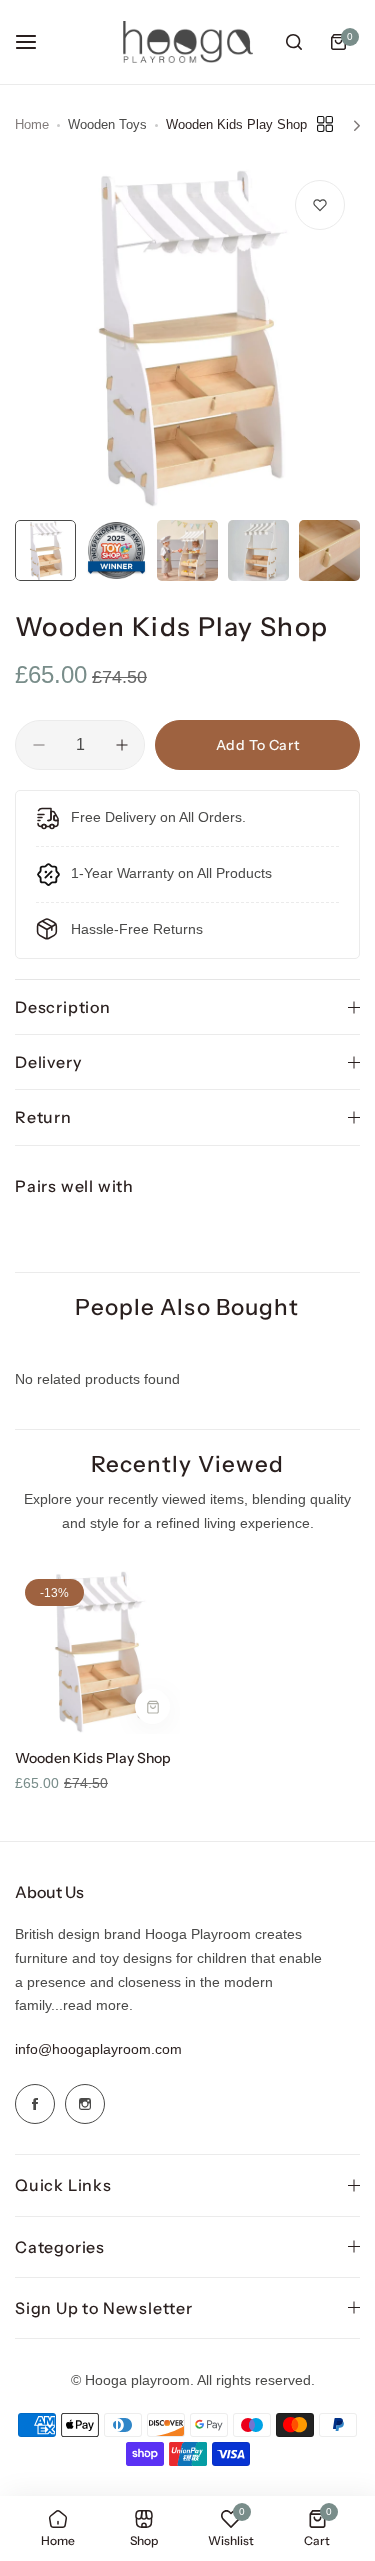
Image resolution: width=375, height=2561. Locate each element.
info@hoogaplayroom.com (98, 2049)
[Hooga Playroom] (188, 42)
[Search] (294, 42)
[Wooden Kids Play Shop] (97, 1651)
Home (32, 124)
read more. (98, 2005)
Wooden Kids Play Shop (93, 1758)
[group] (187, 337)
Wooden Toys (107, 124)
